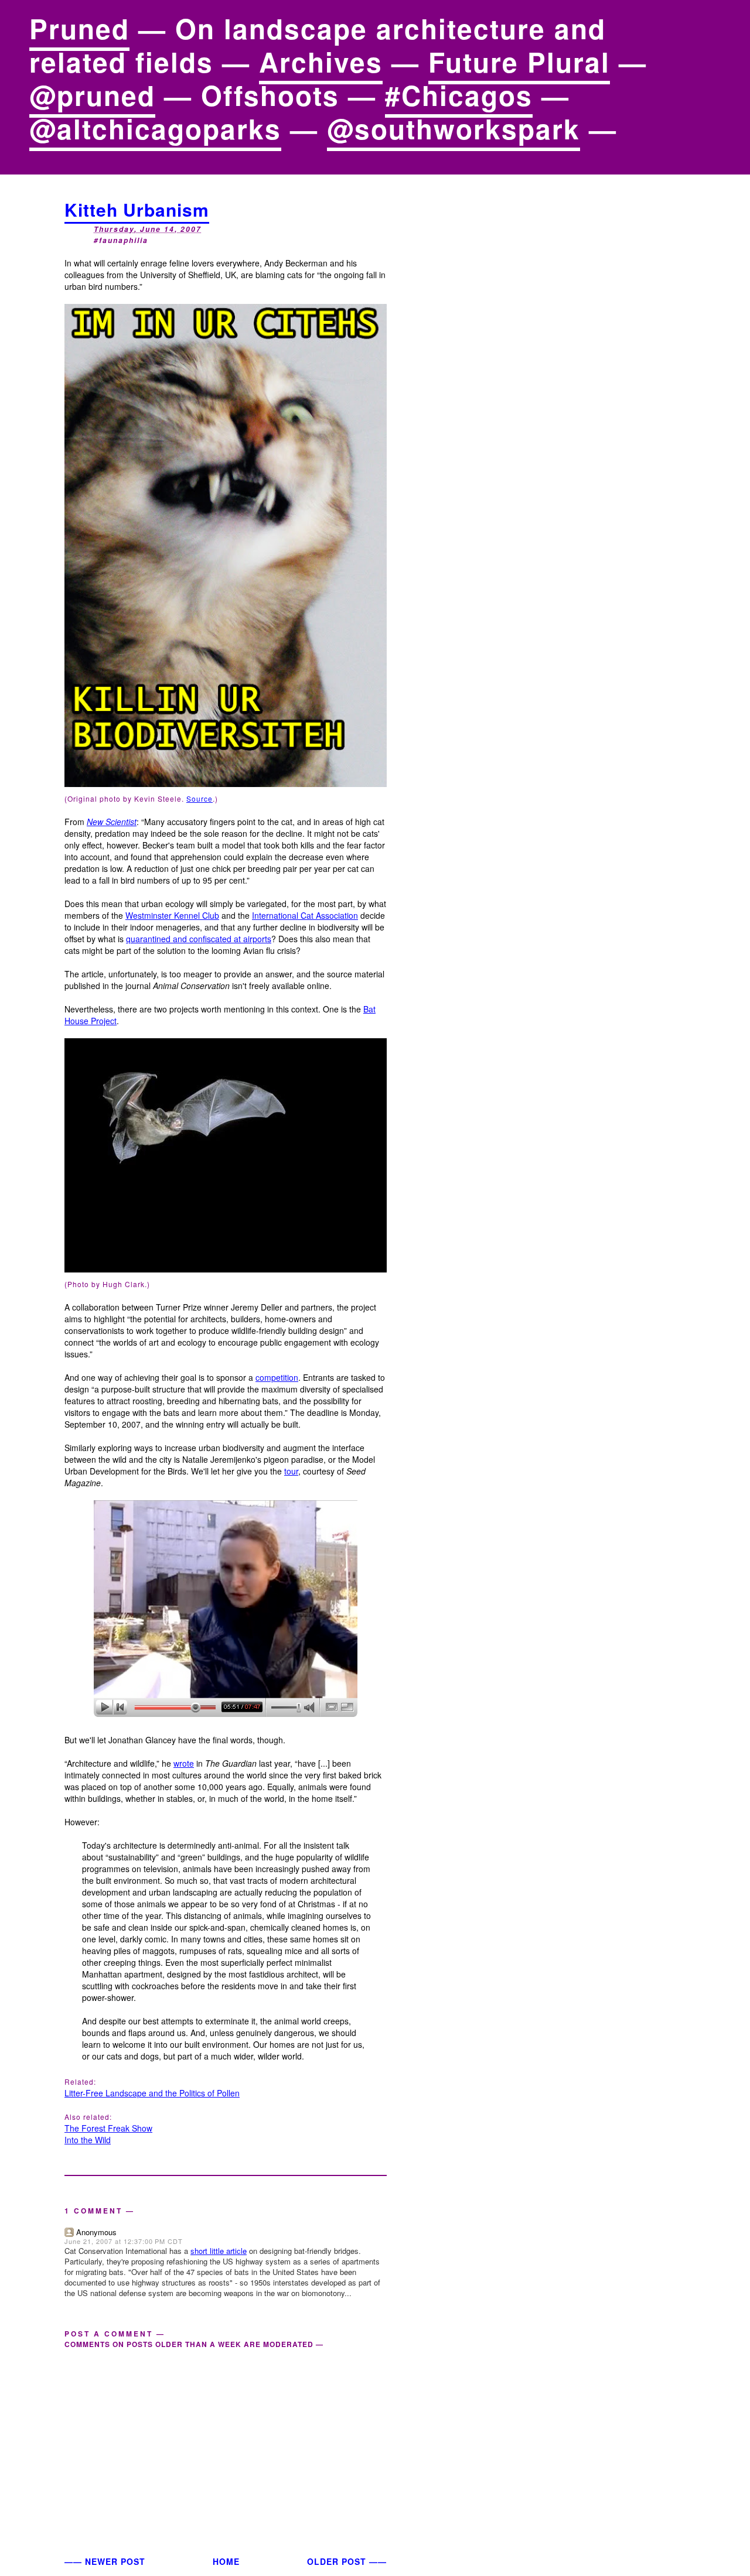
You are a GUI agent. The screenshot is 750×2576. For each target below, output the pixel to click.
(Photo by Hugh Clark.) (107, 1284)
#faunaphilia (121, 240)
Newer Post (115, 2561)
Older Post (337, 2561)
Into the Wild (88, 2140)
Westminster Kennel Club (172, 915)
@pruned (92, 95)
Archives (321, 61)
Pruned (79, 28)
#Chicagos (459, 95)
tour (291, 1471)
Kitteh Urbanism (137, 209)
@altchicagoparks (155, 128)
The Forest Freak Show (108, 2128)
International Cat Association (305, 915)
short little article (219, 2251)
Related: (80, 2081)
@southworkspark (454, 128)
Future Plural (519, 61)
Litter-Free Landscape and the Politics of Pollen (152, 2093)
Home (226, 2561)
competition (277, 1377)
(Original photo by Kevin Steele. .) (141, 798)
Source (200, 798)
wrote (184, 1763)
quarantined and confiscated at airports (199, 939)
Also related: (88, 2117)
